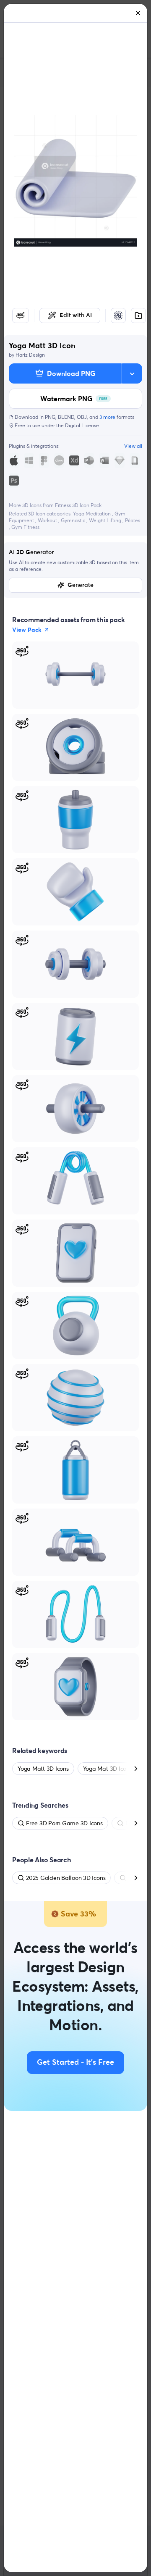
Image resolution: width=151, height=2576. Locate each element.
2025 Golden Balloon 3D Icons (66, 1878)
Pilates (133, 520)
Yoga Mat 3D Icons (108, 1769)
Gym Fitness (25, 527)
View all (133, 446)
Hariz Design (30, 355)
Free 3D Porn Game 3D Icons (64, 1823)
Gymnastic (74, 520)
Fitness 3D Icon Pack (78, 505)
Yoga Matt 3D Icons (43, 1769)
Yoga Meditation (92, 514)
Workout (48, 520)
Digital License (82, 425)
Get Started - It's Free (75, 2063)
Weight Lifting (106, 520)
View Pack (27, 630)
